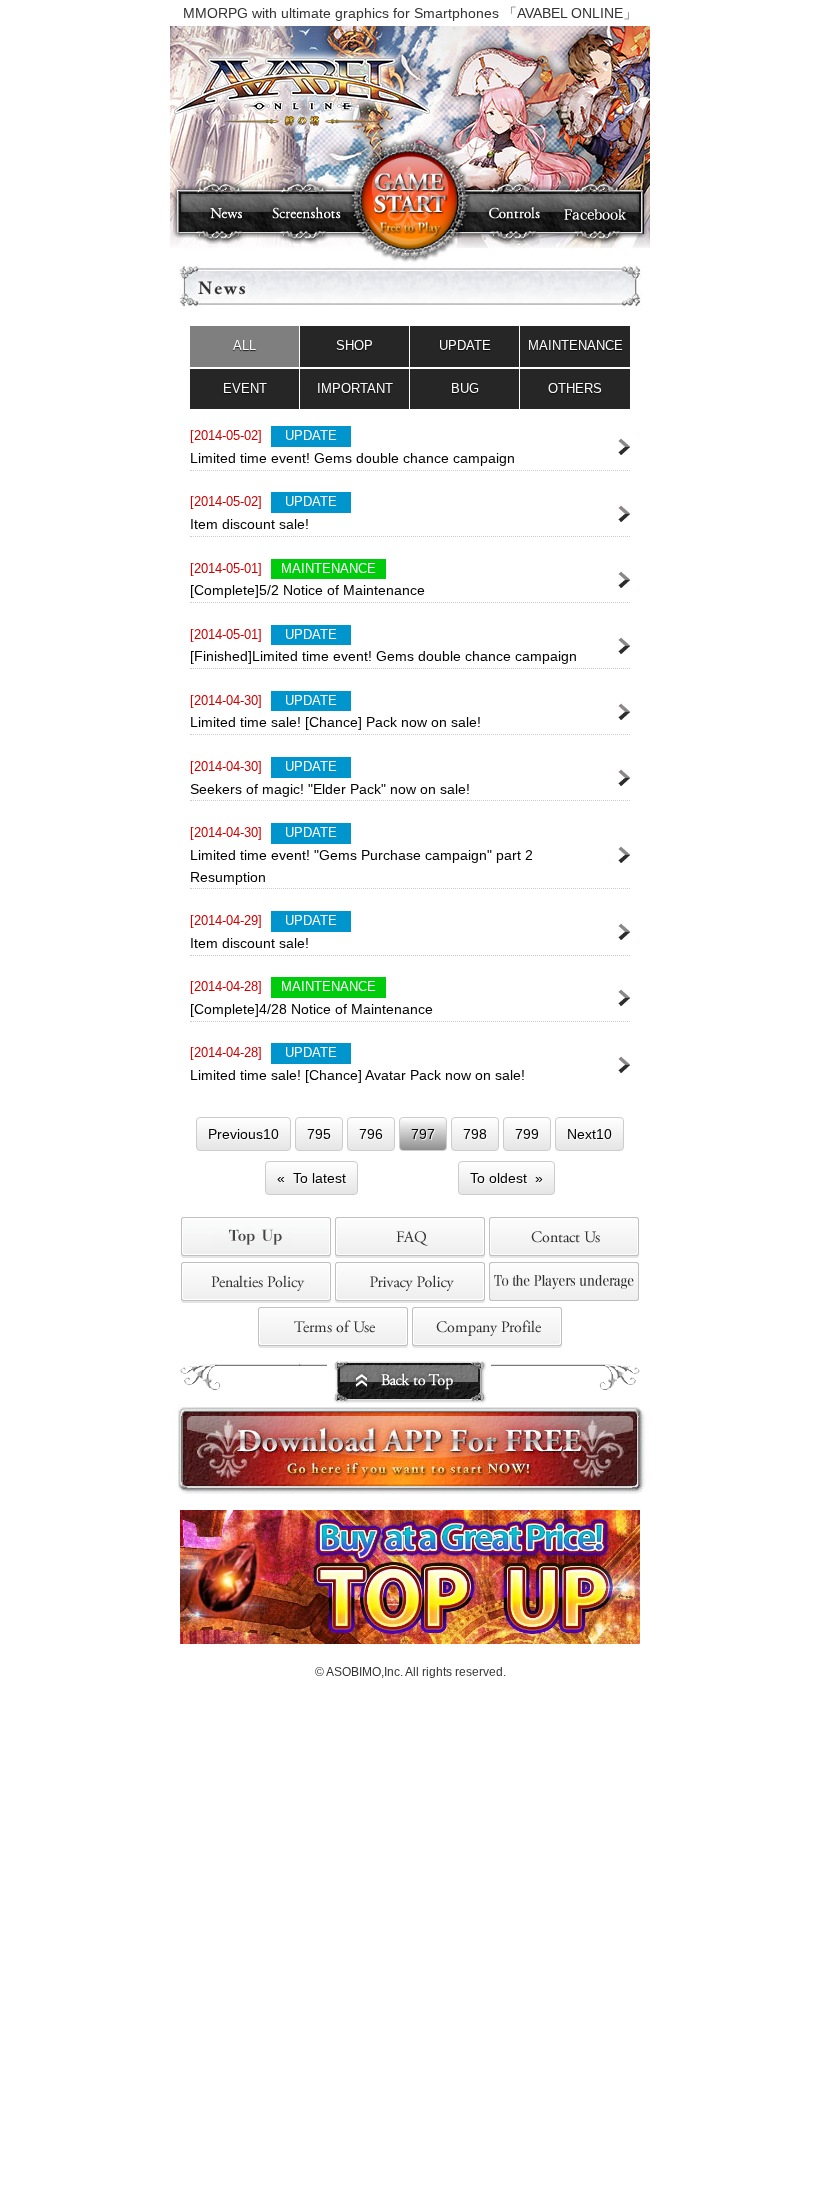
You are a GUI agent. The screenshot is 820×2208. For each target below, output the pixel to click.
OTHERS (575, 388)
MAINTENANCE (575, 345)
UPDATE (465, 345)
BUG (465, 388)
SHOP (354, 345)
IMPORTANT (355, 388)
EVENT (245, 388)
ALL (244, 345)
